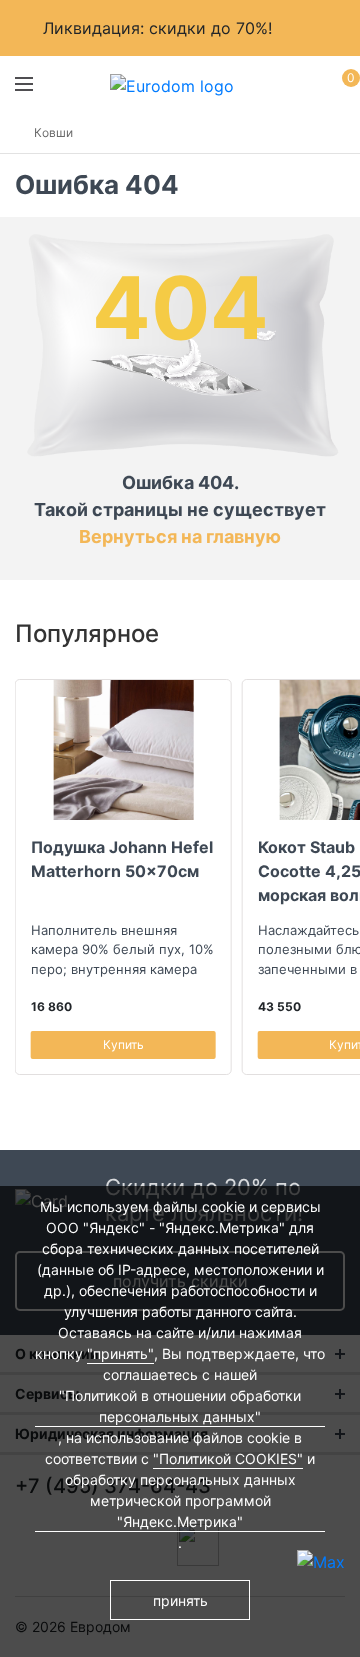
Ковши (53, 132)
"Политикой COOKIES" (228, 1458)
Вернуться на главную (180, 536)
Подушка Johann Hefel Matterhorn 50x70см (122, 859)
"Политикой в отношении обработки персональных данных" (180, 1406)
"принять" (120, 1353)
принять (180, 1600)
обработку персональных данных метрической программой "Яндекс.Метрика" (180, 1500)
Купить (123, 1044)
